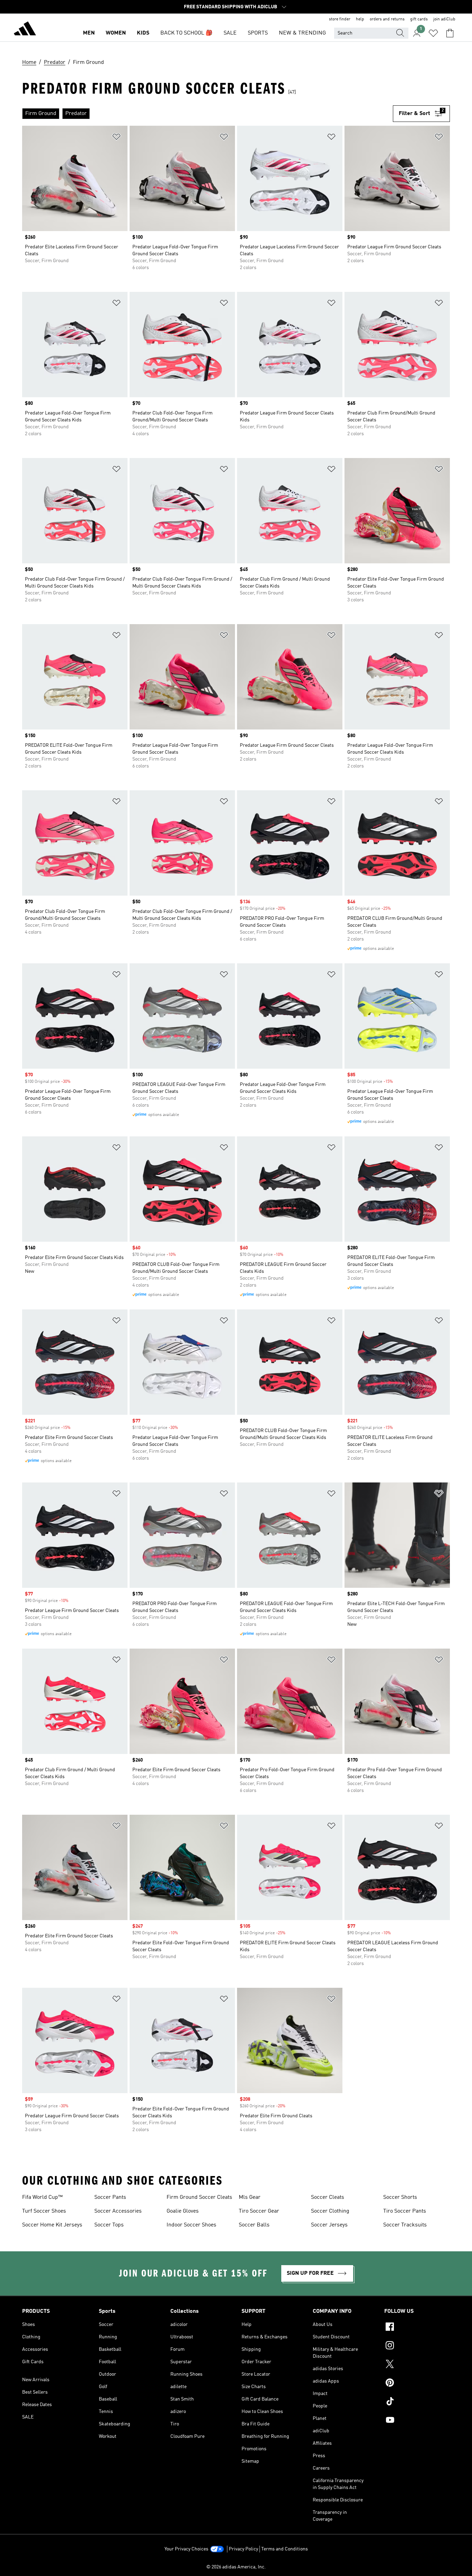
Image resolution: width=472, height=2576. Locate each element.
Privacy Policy (243, 2549)
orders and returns (387, 19)
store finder (340, 19)
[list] (207, 114)
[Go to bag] (450, 33)
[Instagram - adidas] (417, 2346)
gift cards (419, 19)
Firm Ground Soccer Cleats (199, 2197)
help (360, 19)
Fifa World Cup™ (42, 2197)
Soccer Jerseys (329, 2225)
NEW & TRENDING (302, 33)
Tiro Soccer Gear (259, 2211)
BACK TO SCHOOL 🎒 (186, 33)
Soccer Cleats (328, 2197)
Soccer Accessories (118, 2211)
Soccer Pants (110, 2197)
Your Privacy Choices (186, 2549)
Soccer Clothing (330, 2211)
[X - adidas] (417, 2365)
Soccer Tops (109, 2225)
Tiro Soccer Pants (405, 2211)
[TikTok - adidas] (417, 2402)
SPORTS (258, 33)
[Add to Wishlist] (116, 138)
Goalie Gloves (183, 2211)
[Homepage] (25, 30)
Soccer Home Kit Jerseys (52, 2225)
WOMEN (116, 33)
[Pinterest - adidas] (417, 2384)
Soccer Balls (254, 2225)
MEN (89, 33)
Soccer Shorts (400, 2197)
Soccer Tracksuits (405, 2225)
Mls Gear (250, 2197)
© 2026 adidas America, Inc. (236, 2567)
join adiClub (444, 19)
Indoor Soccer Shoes (191, 2225)
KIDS (143, 33)
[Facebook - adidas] (417, 2328)
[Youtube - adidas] (417, 2421)
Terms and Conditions (285, 2549)
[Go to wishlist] (433, 33)
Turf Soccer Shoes (44, 2211)
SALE (230, 33)
